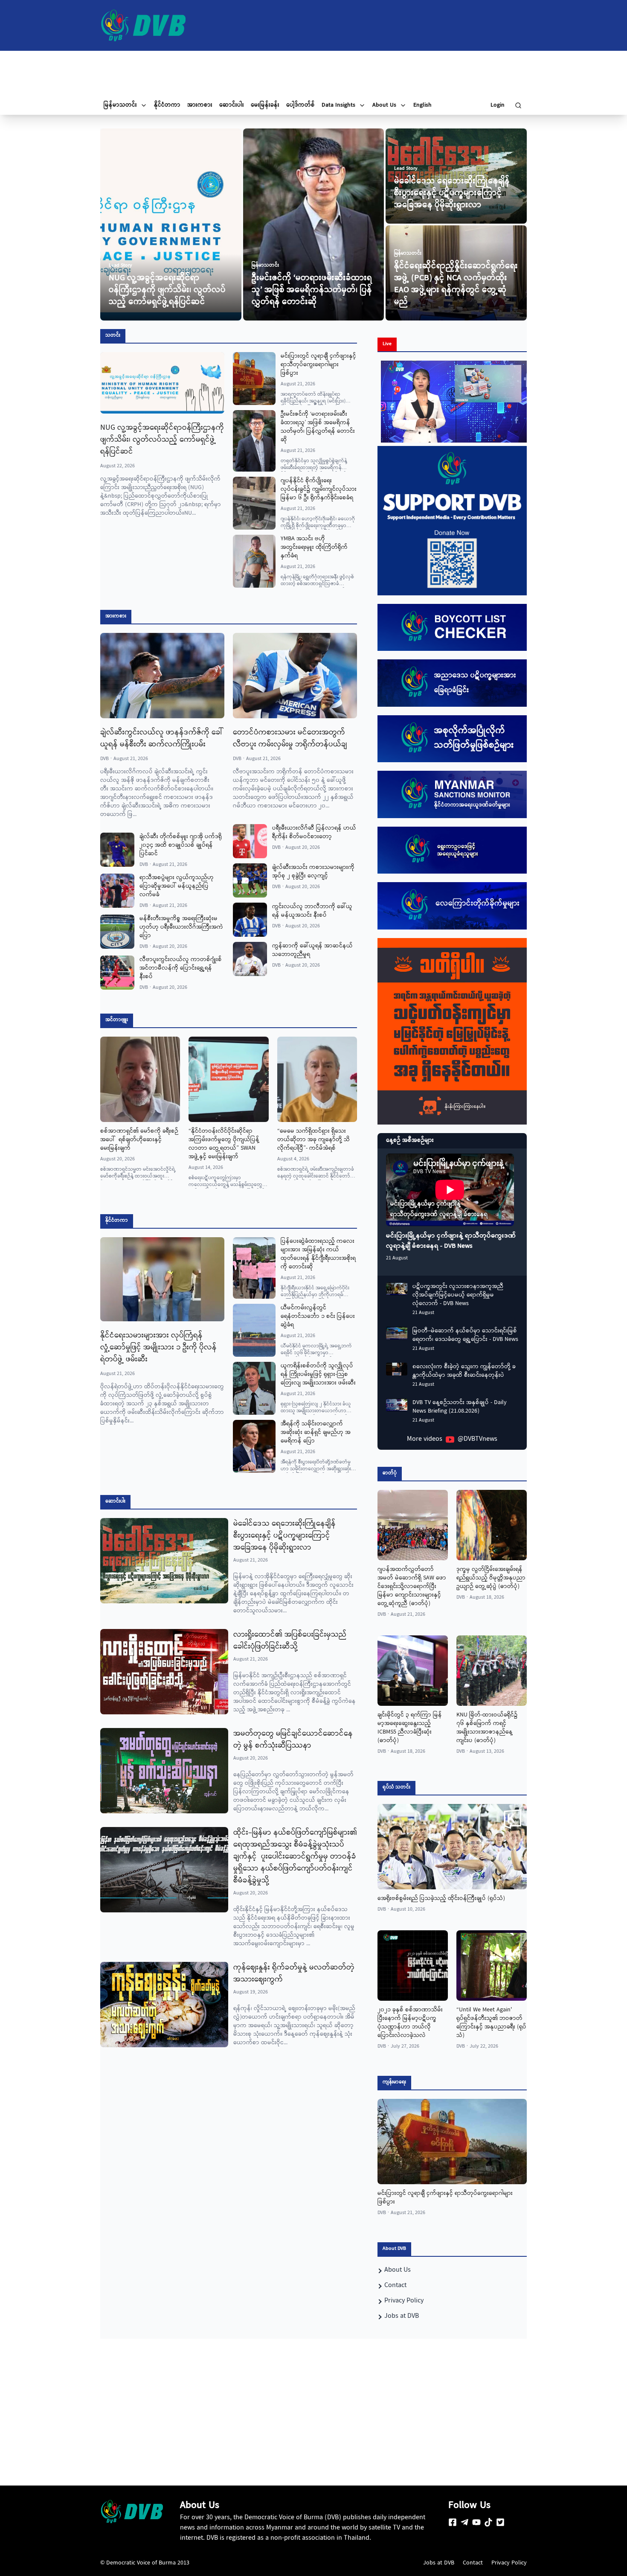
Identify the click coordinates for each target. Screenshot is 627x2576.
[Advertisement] (313, 73)
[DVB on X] (500, 2522)
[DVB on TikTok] (488, 2522)
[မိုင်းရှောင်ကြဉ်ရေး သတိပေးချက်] (452, 1032)
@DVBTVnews (478, 1440)
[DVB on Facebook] (453, 2522)
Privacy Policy (509, 2563)
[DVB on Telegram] (464, 2522)
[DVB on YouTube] (476, 2522)
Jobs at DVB (439, 2563)
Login (498, 105)
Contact (473, 2563)
